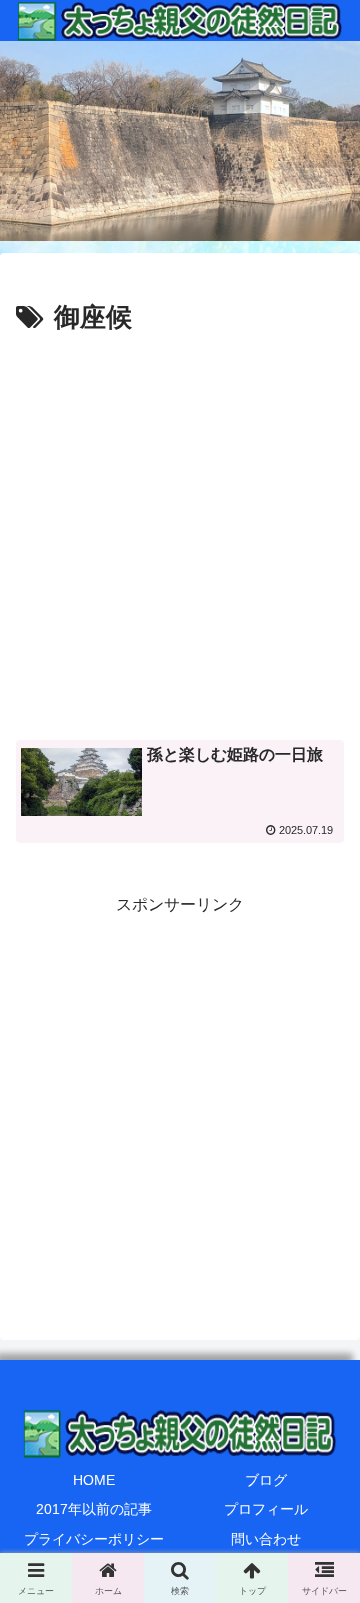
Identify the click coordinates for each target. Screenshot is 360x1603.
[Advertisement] (180, 531)
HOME (94, 1480)
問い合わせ (266, 1539)
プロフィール (266, 1509)
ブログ (266, 1480)
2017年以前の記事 (94, 1509)
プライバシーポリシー (94, 1539)
